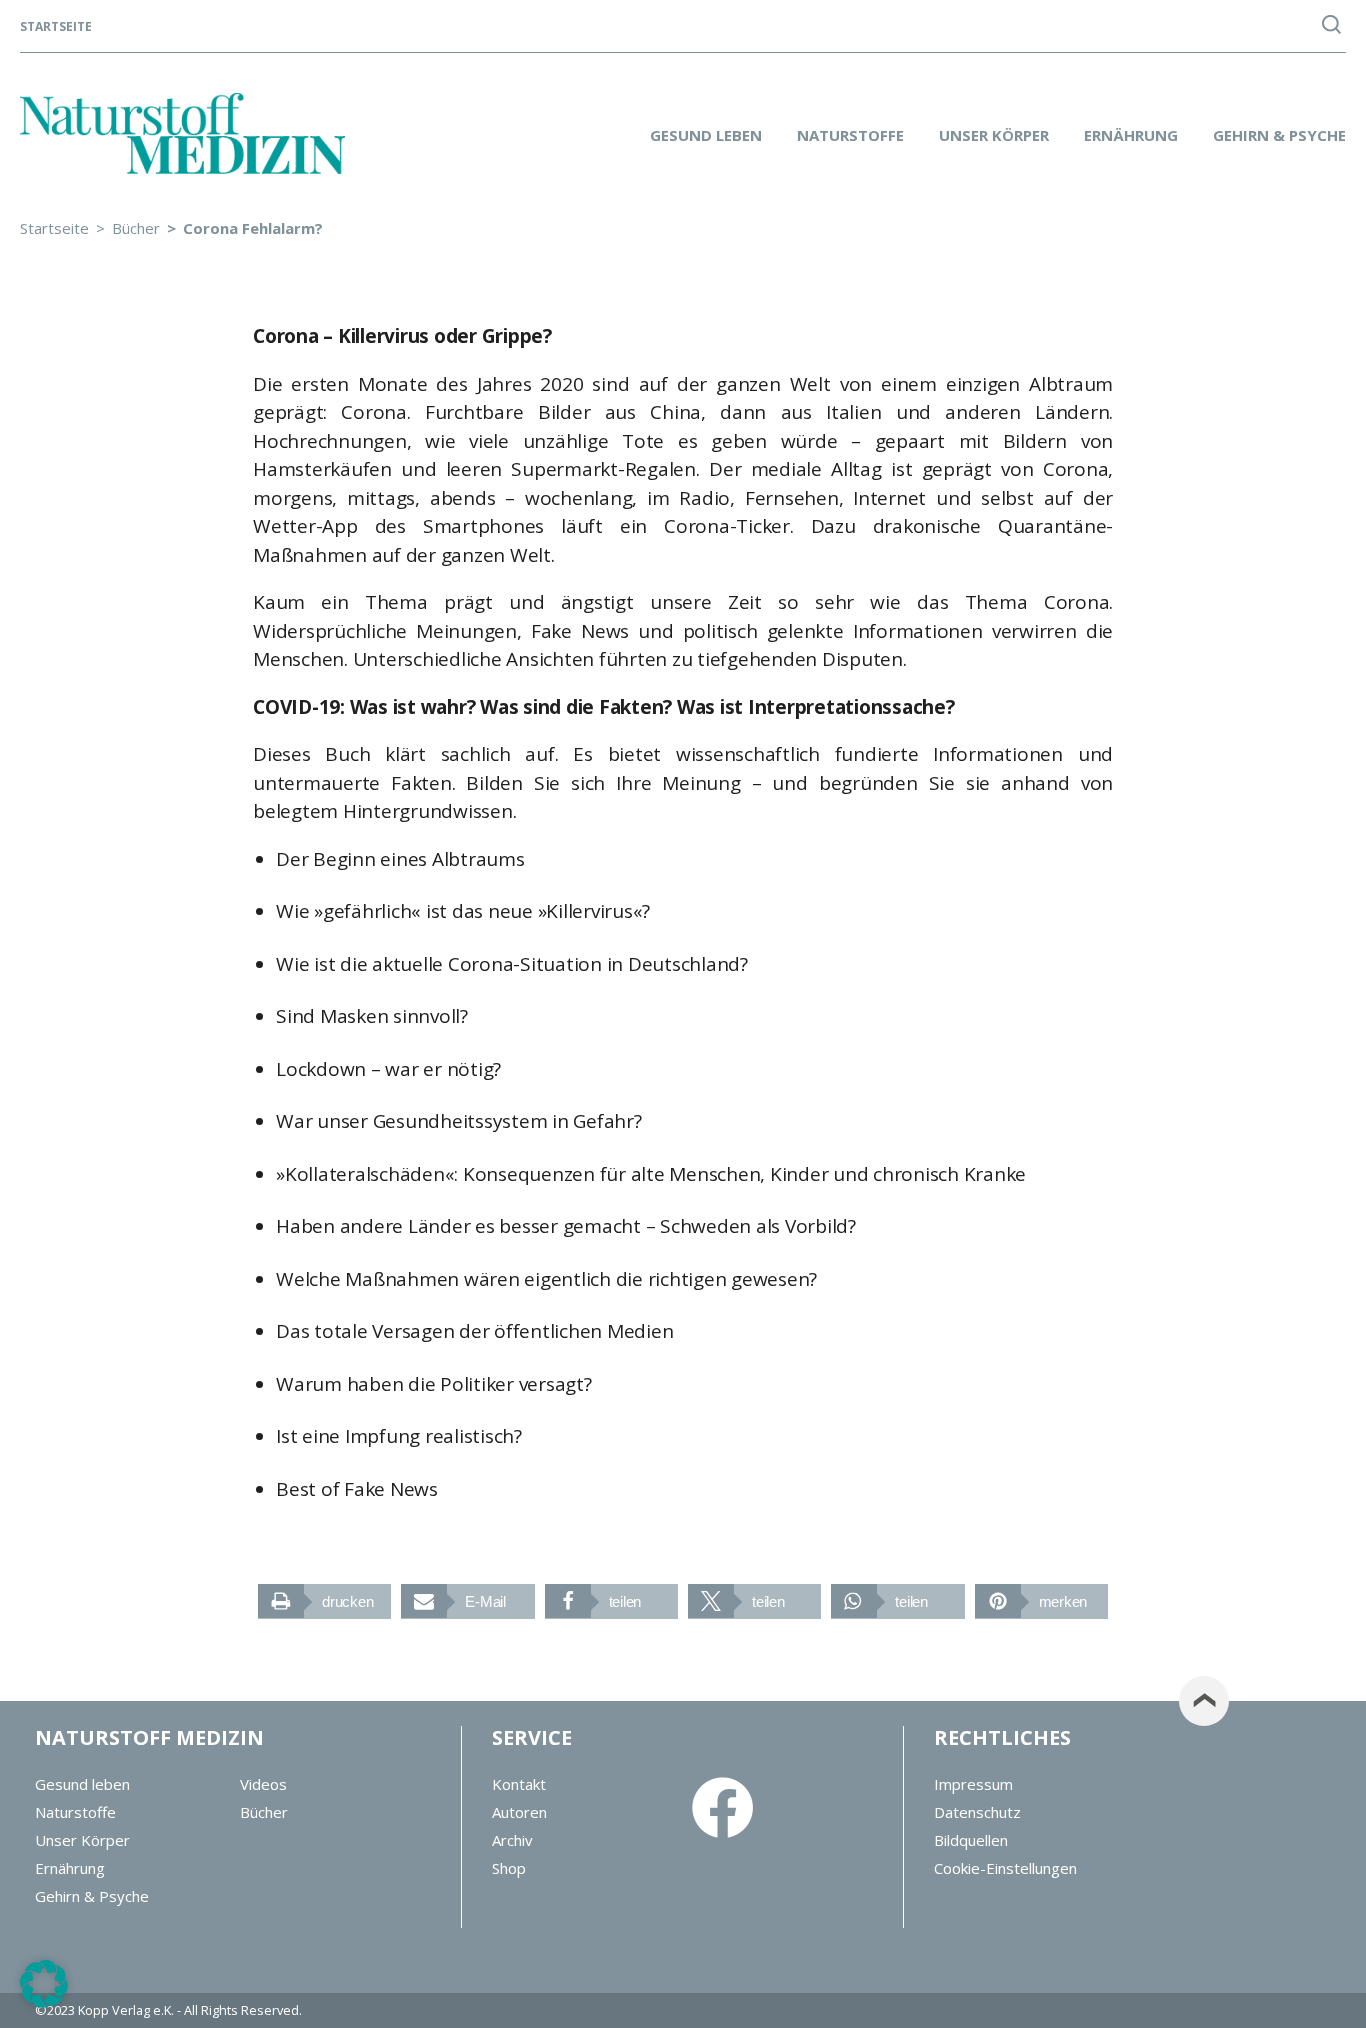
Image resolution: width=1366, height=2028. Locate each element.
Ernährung (1131, 135)
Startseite (56, 27)
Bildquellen (971, 1840)
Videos (263, 1784)
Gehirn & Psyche (1279, 135)
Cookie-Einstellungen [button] (1005, 1868)
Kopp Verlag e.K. (126, 2010)
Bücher (264, 1812)
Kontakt (519, 1784)
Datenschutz (977, 1812)
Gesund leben (706, 135)
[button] (324, 1601)
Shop (509, 1868)
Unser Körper (994, 135)
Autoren (519, 1812)
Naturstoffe (850, 135)
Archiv (512, 1840)
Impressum (973, 1784)
